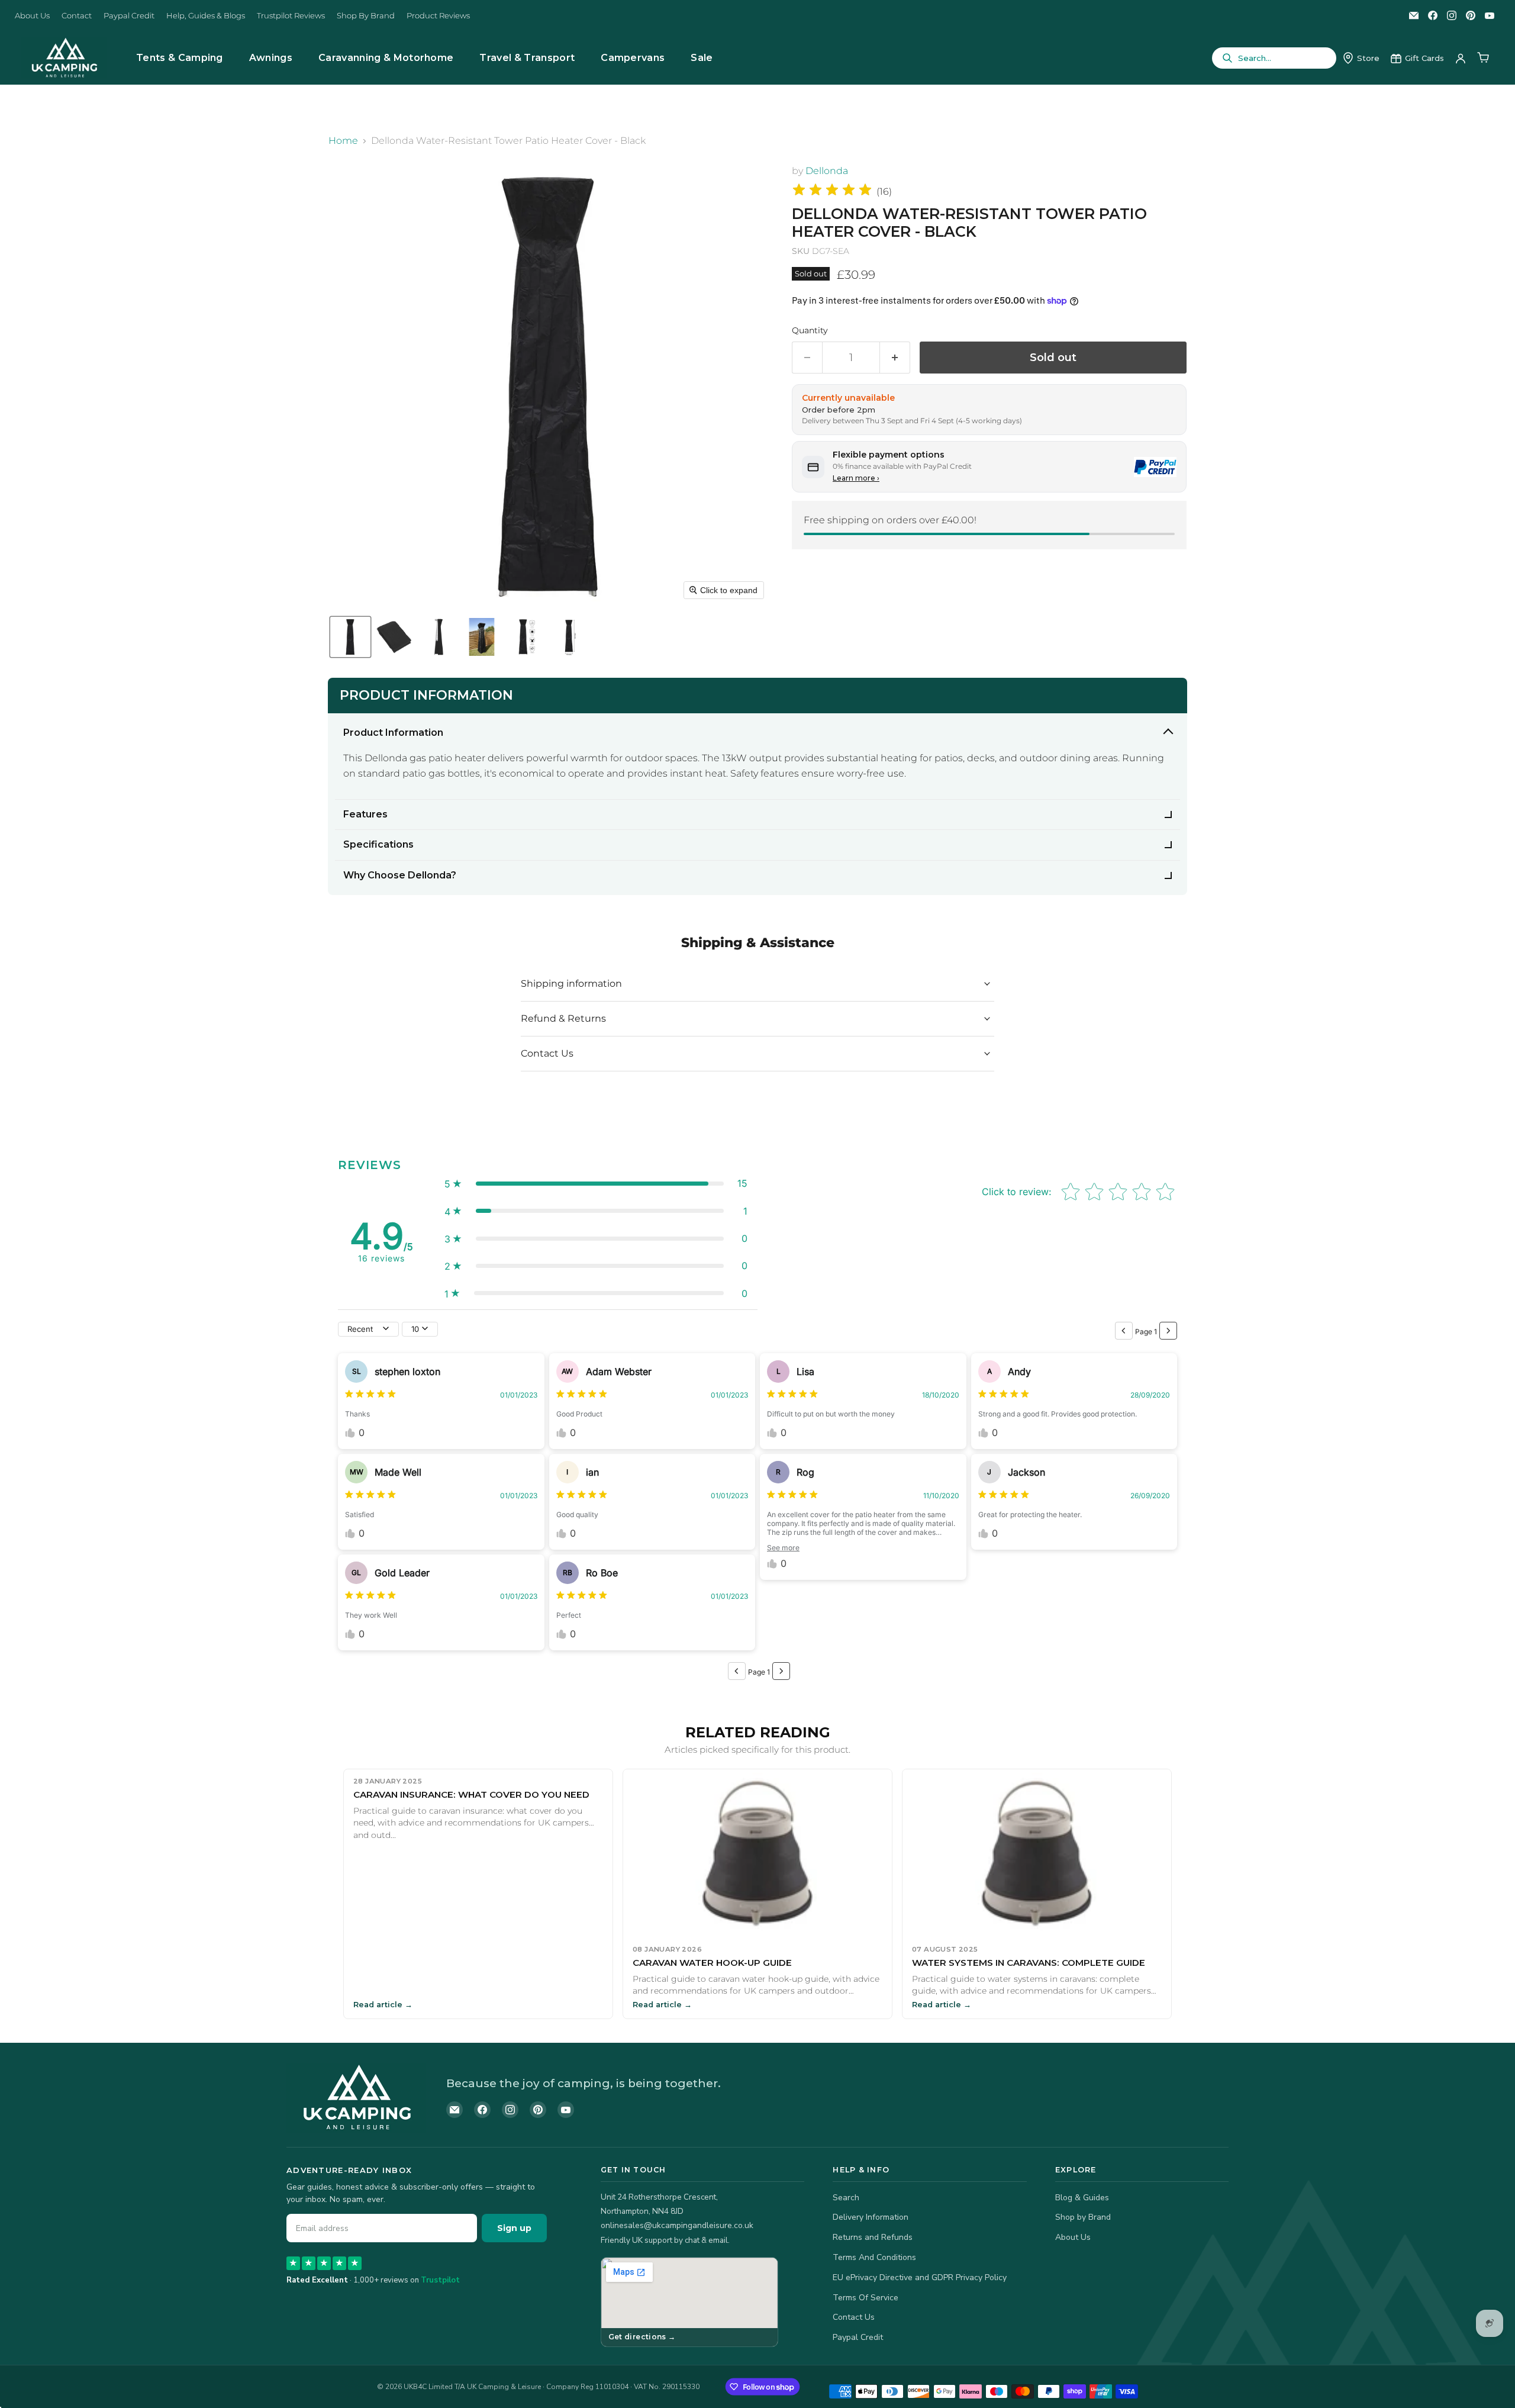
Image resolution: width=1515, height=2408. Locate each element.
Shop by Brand (1083, 2217)
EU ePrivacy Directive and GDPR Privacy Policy (920, 2277)
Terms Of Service (866, 2298)
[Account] (1461, 58)
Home (343, 141)
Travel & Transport (527, 58)
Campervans (633, 58)
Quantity (810, 330)
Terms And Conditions (874, 2257)
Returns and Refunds (873, 2237)
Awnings (271, 58)
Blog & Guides (1082, 2198)
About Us (32, 16)
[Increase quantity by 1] (895, 358)
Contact (77, 16)
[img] (832, 191)
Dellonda (827, 171)
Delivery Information (871, 2217)
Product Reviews (438, 16)
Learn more (856, 478)
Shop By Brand (366, 16)
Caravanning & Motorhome (386, 58)
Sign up (514, 2228)
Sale (702, 58)
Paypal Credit (129, 16)
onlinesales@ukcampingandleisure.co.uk (677, 2225)
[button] (350, 637)
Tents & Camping (180, 58)
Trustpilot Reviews (291, 16)
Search (846, 2198)
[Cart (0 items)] (1483, 58)
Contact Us (854, 2317)
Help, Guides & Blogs (206, 16)
